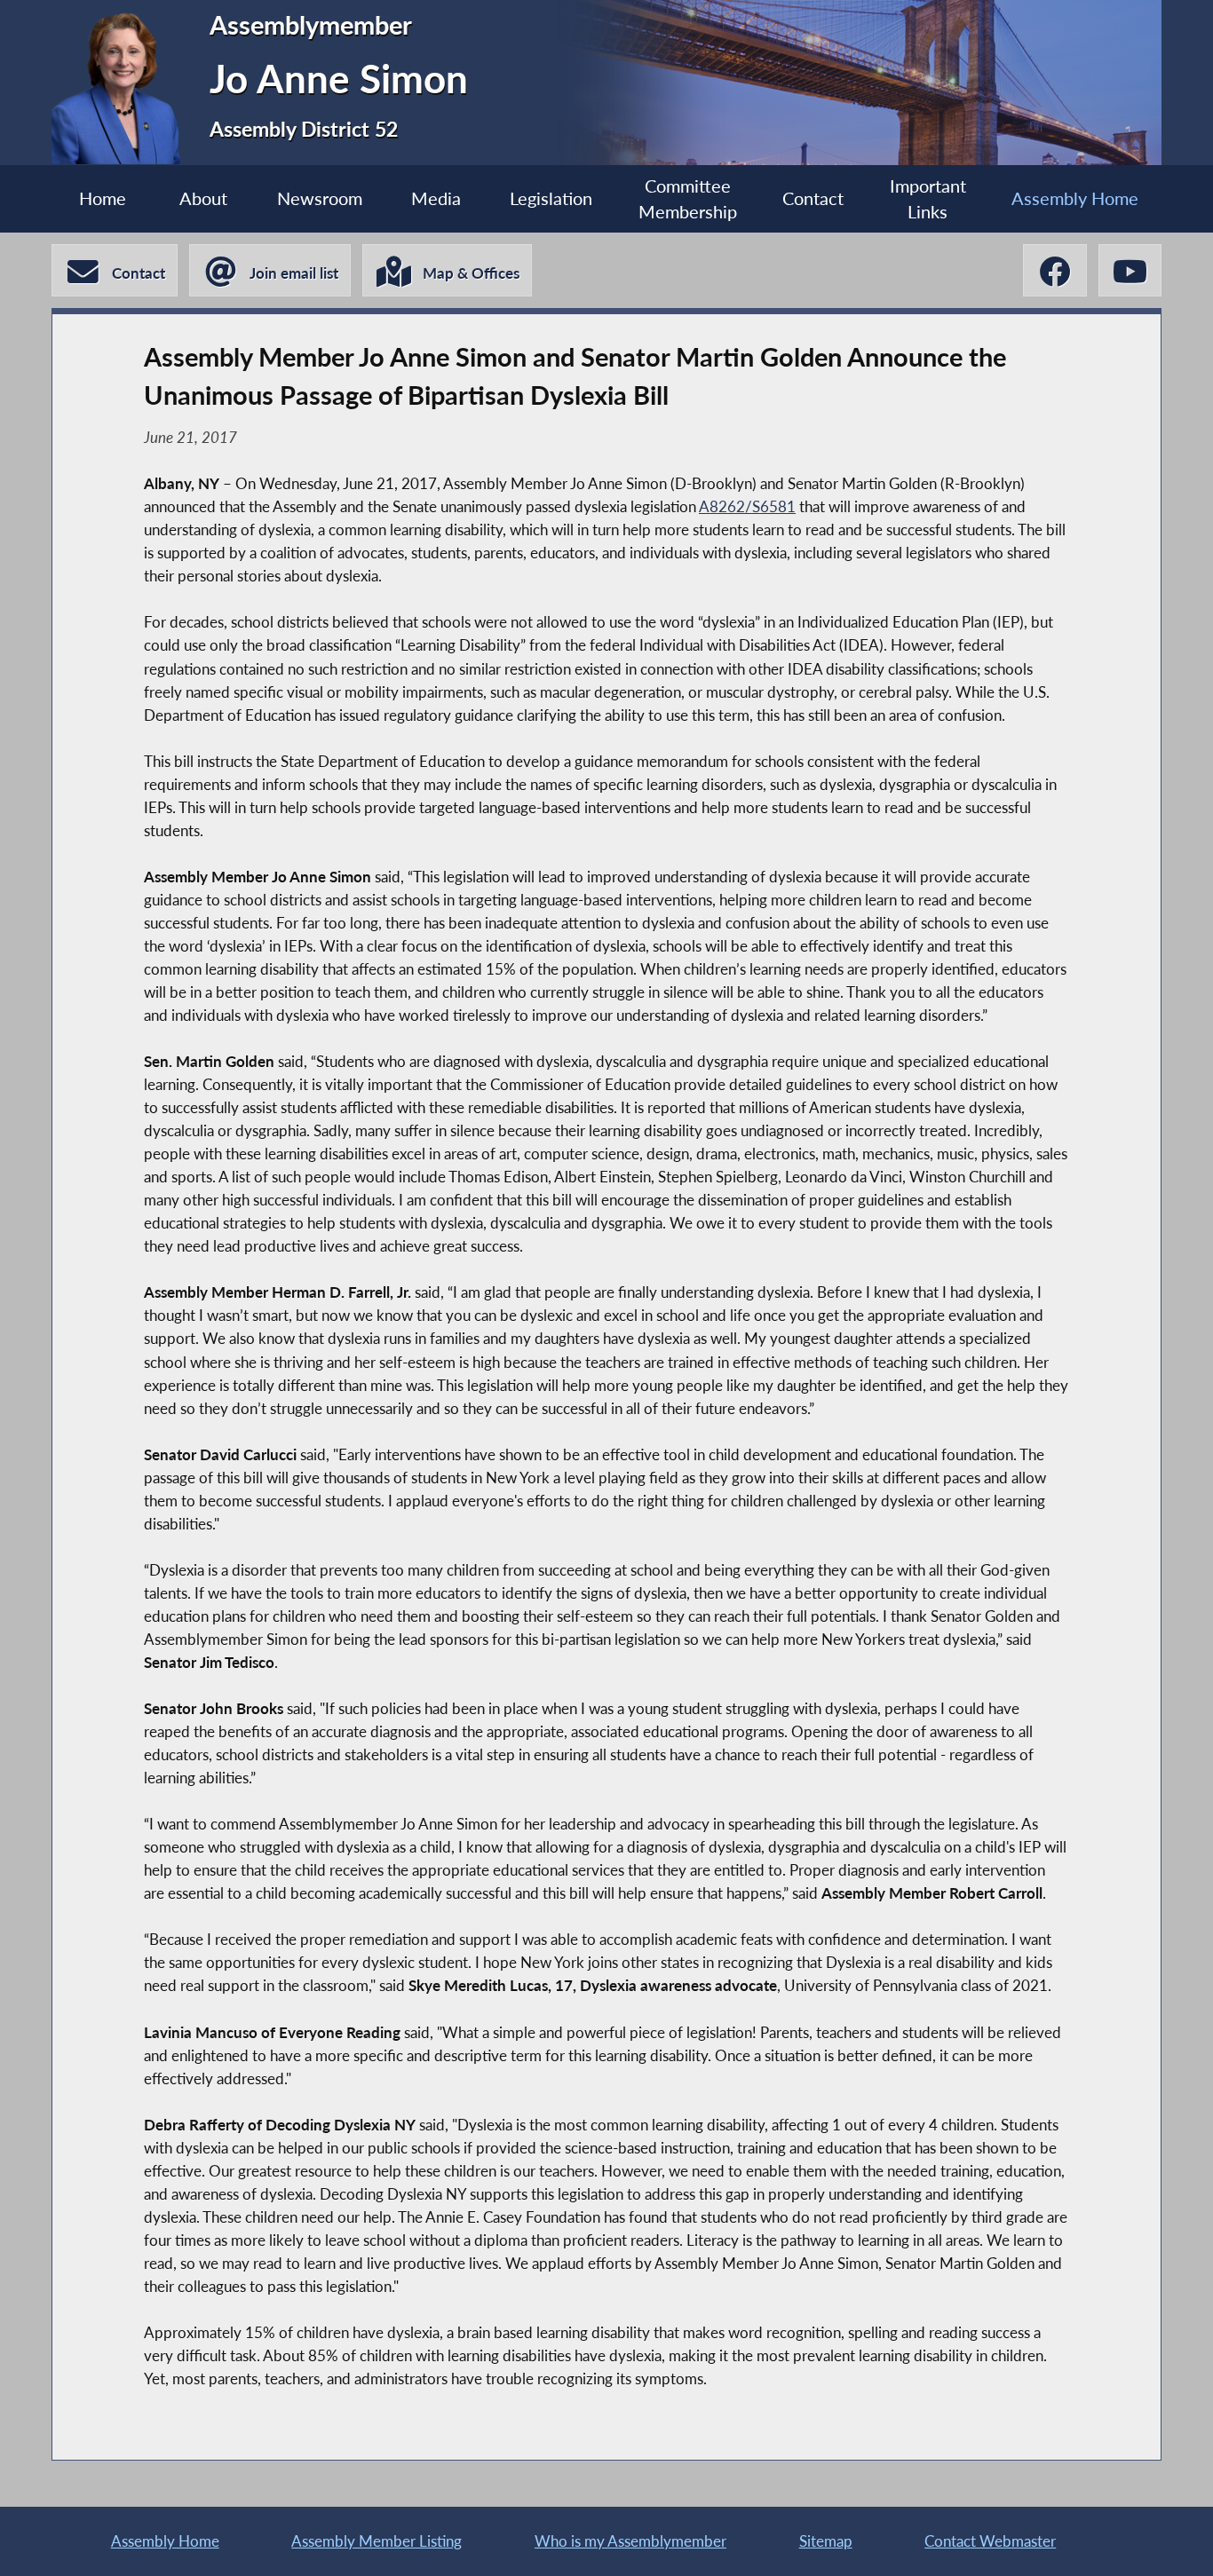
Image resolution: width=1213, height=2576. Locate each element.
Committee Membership (688, 199)
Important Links (928, 199)
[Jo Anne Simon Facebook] (1054, 270)
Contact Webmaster (990, 2541)
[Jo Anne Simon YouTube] (1130, 270)
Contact (813, 198)
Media (436, 198)
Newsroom (320, 198)
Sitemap (826, 2541)
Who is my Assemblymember (630, 2541)
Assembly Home (1075, 198)
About (203, 198)
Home (103, 198)
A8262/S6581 (747, 506)
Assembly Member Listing (377, 2541)
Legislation (551, 198)
